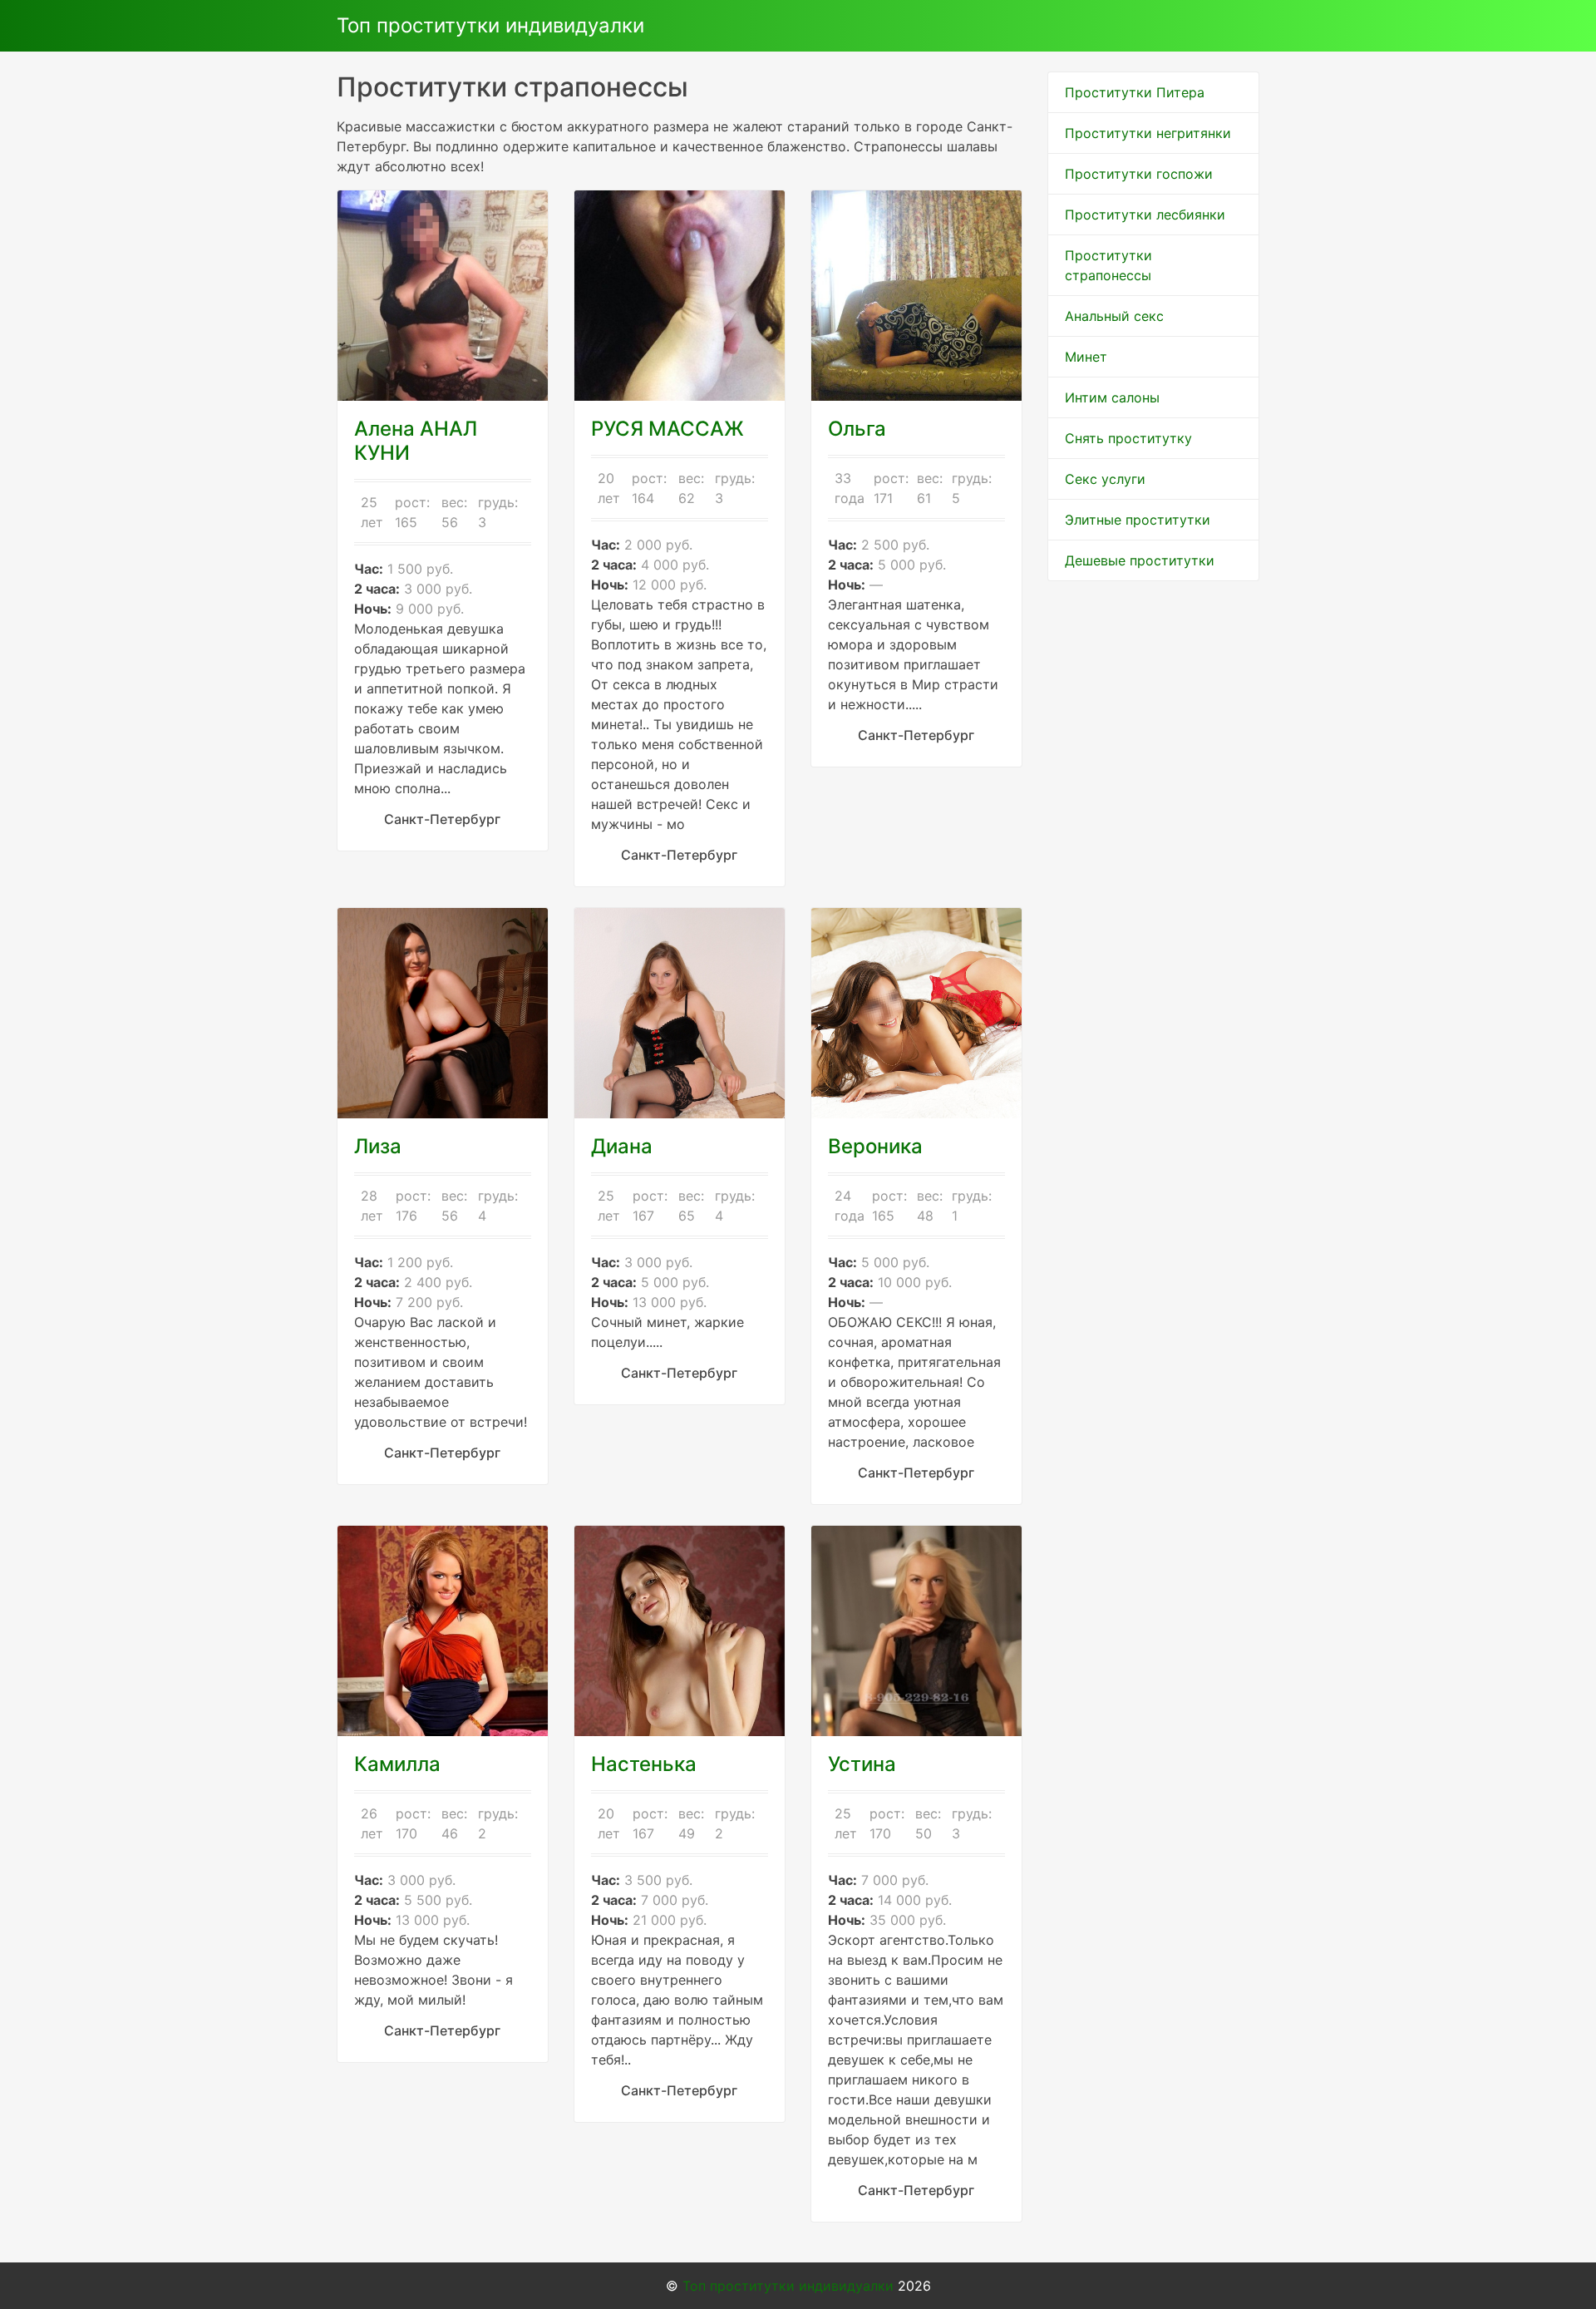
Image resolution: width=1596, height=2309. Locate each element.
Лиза (378, 1146)
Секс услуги (1105, 479)
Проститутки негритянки (1148, 133)
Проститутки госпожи (1139, 174)
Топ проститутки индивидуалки (490, 25)
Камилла (397, 1764)
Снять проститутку (1128, 438)
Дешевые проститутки (1140, 560)
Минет (1086, 357)
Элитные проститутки (1138, 520)
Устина (862, 1764)
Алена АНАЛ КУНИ (416, 441)
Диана (622, 1146)
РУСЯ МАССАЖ (667, 429)
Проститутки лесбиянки (1145, 215)
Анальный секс (1114, 316)
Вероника (875, 1146)
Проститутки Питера (1135, 92)
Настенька (644, 1764)
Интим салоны (1112, 397)
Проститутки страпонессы (1108, 265)
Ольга (857, 429)
